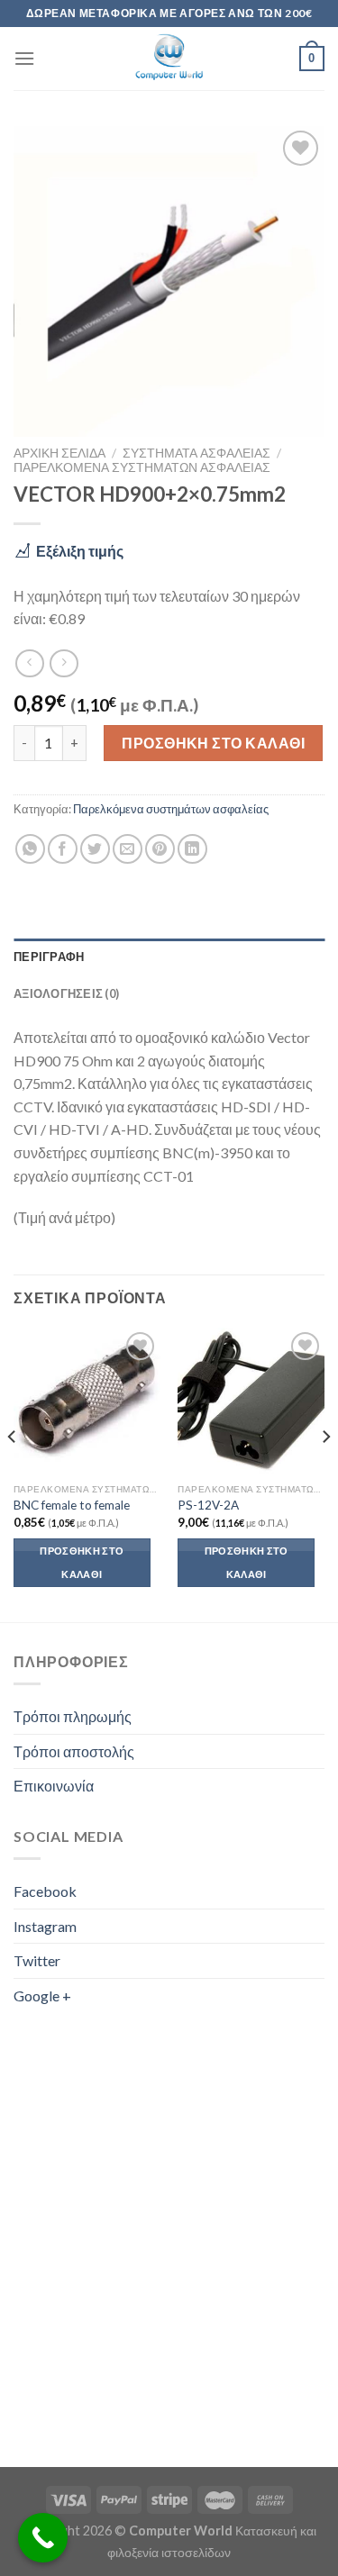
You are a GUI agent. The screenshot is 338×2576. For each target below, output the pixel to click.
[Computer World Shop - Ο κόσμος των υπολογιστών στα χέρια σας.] (169, 59)
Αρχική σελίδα (59, 453)
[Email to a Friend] (128, 849)
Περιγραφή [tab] (49, 957)
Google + (42, 1995)
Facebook (45, 1891)
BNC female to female (72, 1505)
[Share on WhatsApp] (30, 849)
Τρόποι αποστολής (74, 1751)
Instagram (45, 1926)
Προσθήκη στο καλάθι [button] (82, 1562)
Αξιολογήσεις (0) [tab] (66, 993)
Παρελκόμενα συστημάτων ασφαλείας (142, 467)
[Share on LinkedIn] (192, 849)
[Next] (325, 1473)
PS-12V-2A (208, 1505)
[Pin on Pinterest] (160, 849)
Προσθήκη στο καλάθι (213, 743)
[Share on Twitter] (95, 849)
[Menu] (24, 58)
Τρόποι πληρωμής (73, 1716)
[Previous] (13, 1473)
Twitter (37, 1960)
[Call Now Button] (43, 2538)
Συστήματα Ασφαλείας (196, 453)
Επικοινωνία (54, 1786)
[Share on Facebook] (63, 849)
